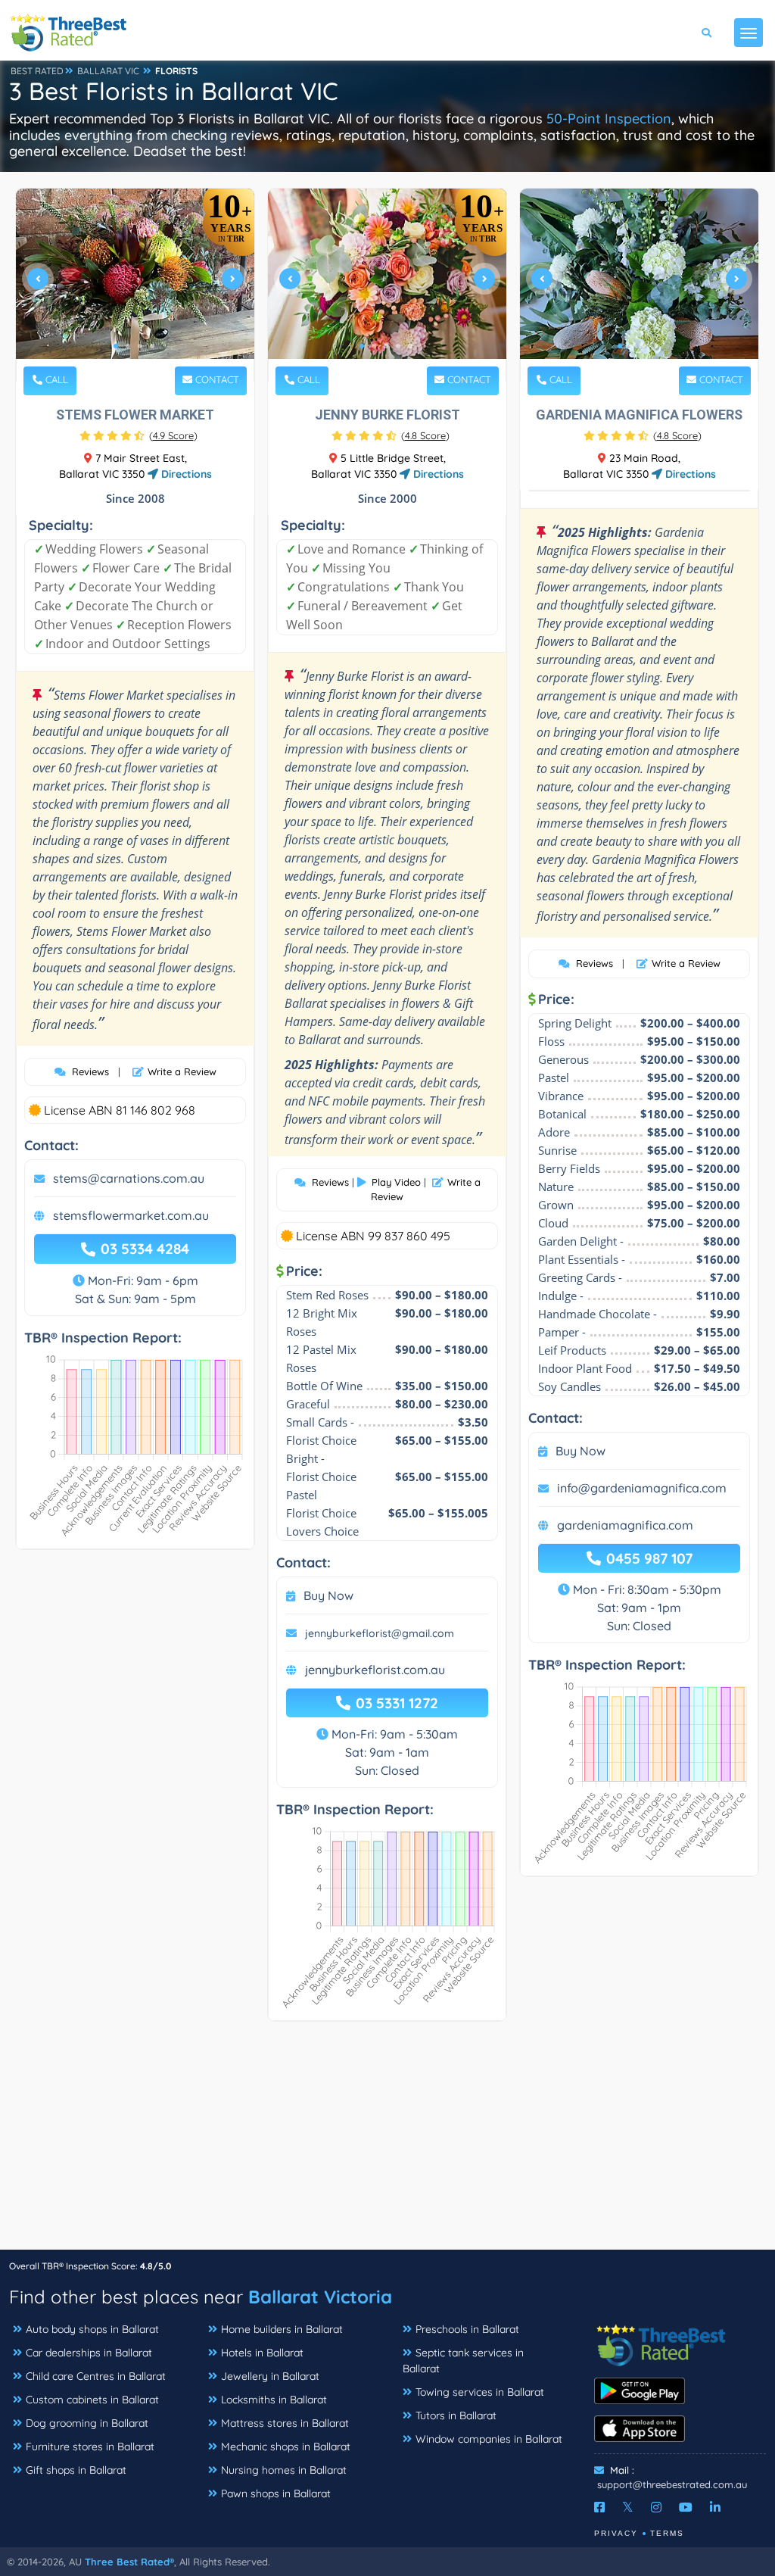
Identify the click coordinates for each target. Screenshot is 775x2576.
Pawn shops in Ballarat (276, 2493)
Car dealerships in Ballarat (89, 2353)
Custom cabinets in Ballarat (92, 2400)
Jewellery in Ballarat (270, 2376)
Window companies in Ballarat (489, 2439)
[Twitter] (628, 2507)
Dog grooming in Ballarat (87, 2423)
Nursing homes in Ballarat (284, 2470)
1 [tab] (116, 346)
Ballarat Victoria (320, 2297)
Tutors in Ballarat (456, 2415)
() (173, 435)
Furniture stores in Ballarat (90, 2447)
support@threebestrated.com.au (672, 2484)
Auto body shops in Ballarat (92, 2329)
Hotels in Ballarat (262, 2353)
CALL (55, 379)
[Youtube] (686, 2507)
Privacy (616, 2533)
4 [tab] (152, 346)
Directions (185, 474)
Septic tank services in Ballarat (463, 2361)
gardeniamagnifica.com (625, 1525)
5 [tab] (410, 346)
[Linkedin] (715, 2507)
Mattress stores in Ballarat (285, 2423)
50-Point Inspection (609, 119)
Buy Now (328, 1595)
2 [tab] (128, 346)
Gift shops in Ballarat (76, 2470)
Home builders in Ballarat (282, 2329)
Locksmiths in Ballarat (274, 2400)
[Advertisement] (387, 2143)
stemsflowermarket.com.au (131, 1215)
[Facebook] (599, 2507)
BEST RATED (37, 71)
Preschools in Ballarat (467, 2329)
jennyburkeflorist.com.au (375, 1670)
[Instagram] (656, 2507)
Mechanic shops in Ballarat (286, 2447)
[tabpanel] (135, 285)
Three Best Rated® (129, 2562)
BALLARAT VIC (108, 71)
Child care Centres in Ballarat (96, 2376)
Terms (667, 2533)
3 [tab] (140, 346)
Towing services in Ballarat (480, 2392)
